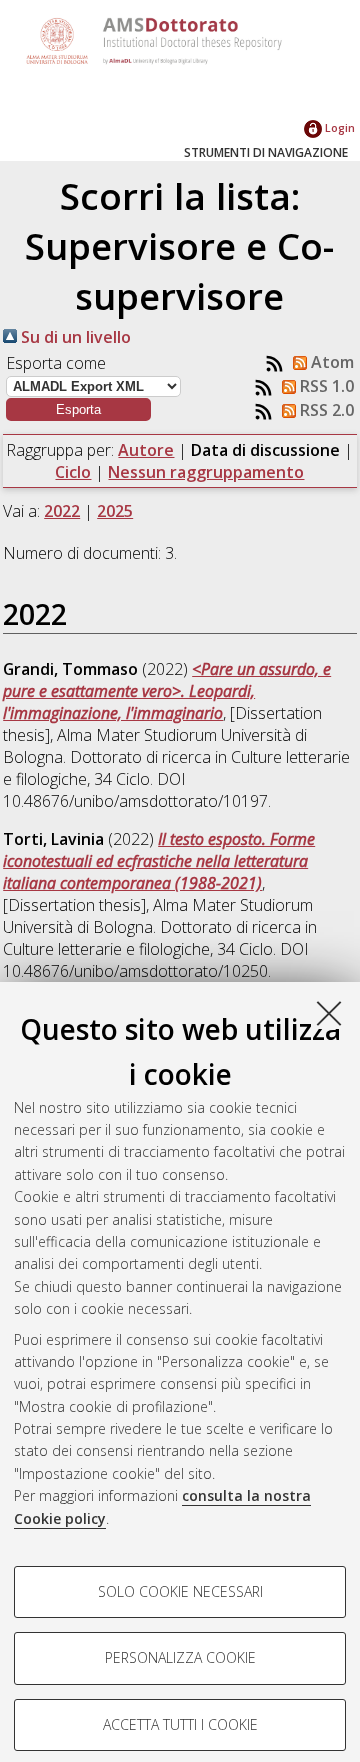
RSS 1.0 (325, 386)
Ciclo (73, 472)
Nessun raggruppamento (206, 472)
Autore (146, 450)
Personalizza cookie (180, 1657)
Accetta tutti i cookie (180, 1724)
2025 (115, 511)
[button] (78, 409)
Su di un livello (74, 337)
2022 (62, 511)
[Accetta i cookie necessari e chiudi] (329, 1013)
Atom (330, 362)
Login (338, 127)
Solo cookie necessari (180, 1591)
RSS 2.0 (325, 410)
